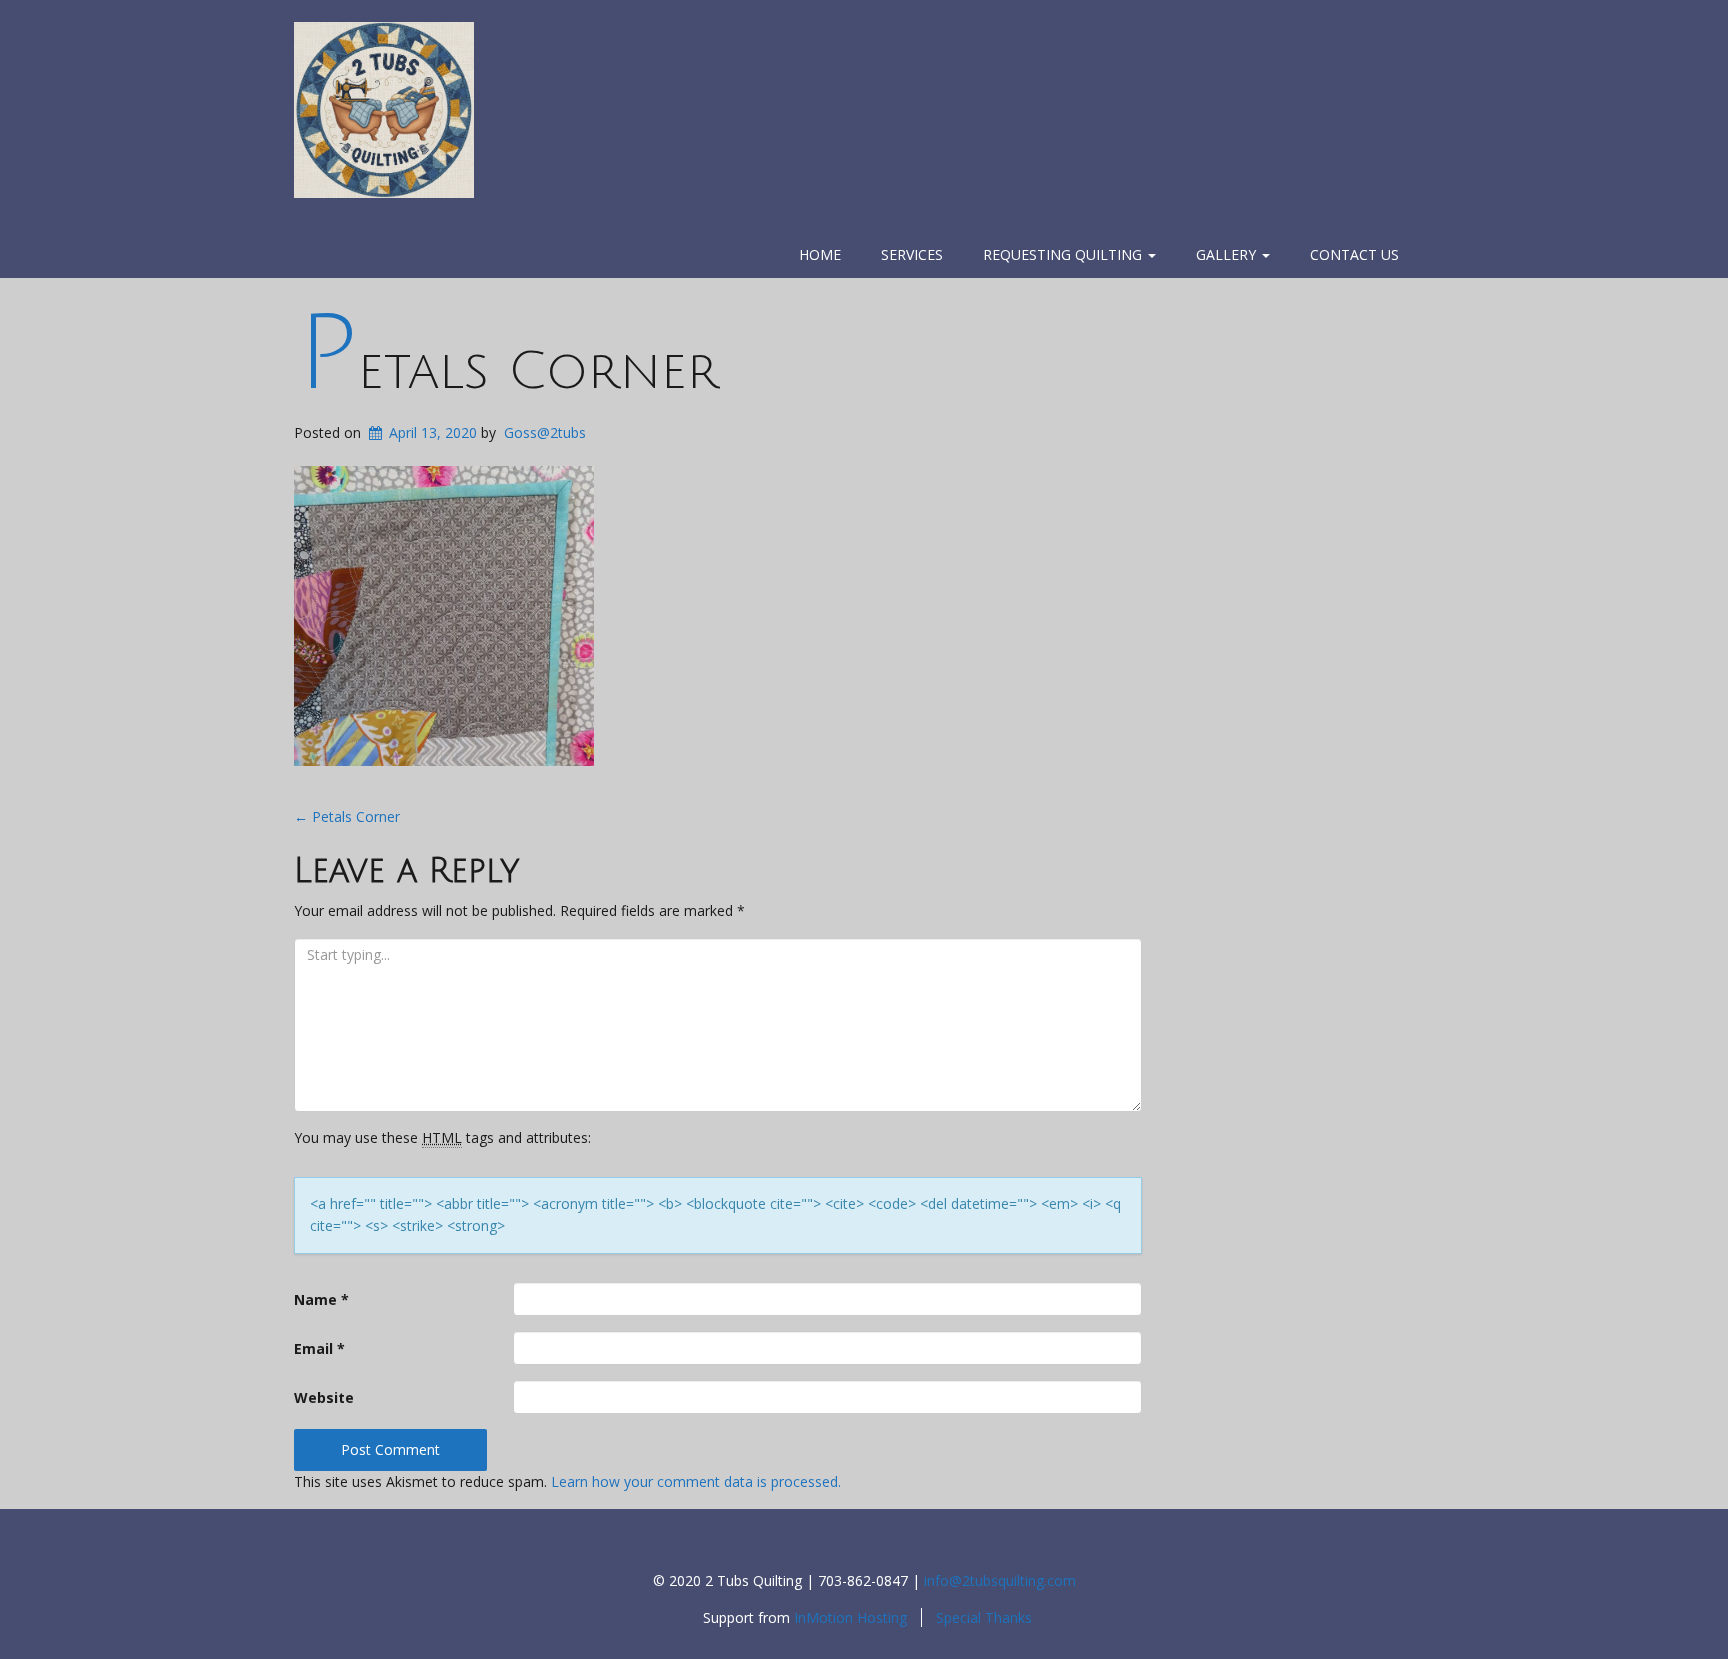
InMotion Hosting (850, 1617)
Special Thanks (984, 1617)
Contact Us (1354, 254)
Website (324, 1397)
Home (820, 254)
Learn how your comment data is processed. (696, 1481)
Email (319, 1348)
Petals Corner (508, 371)
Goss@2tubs (545, 432)
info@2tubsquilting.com (1000, 1580)
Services (912, 254)
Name (321, 1299)
